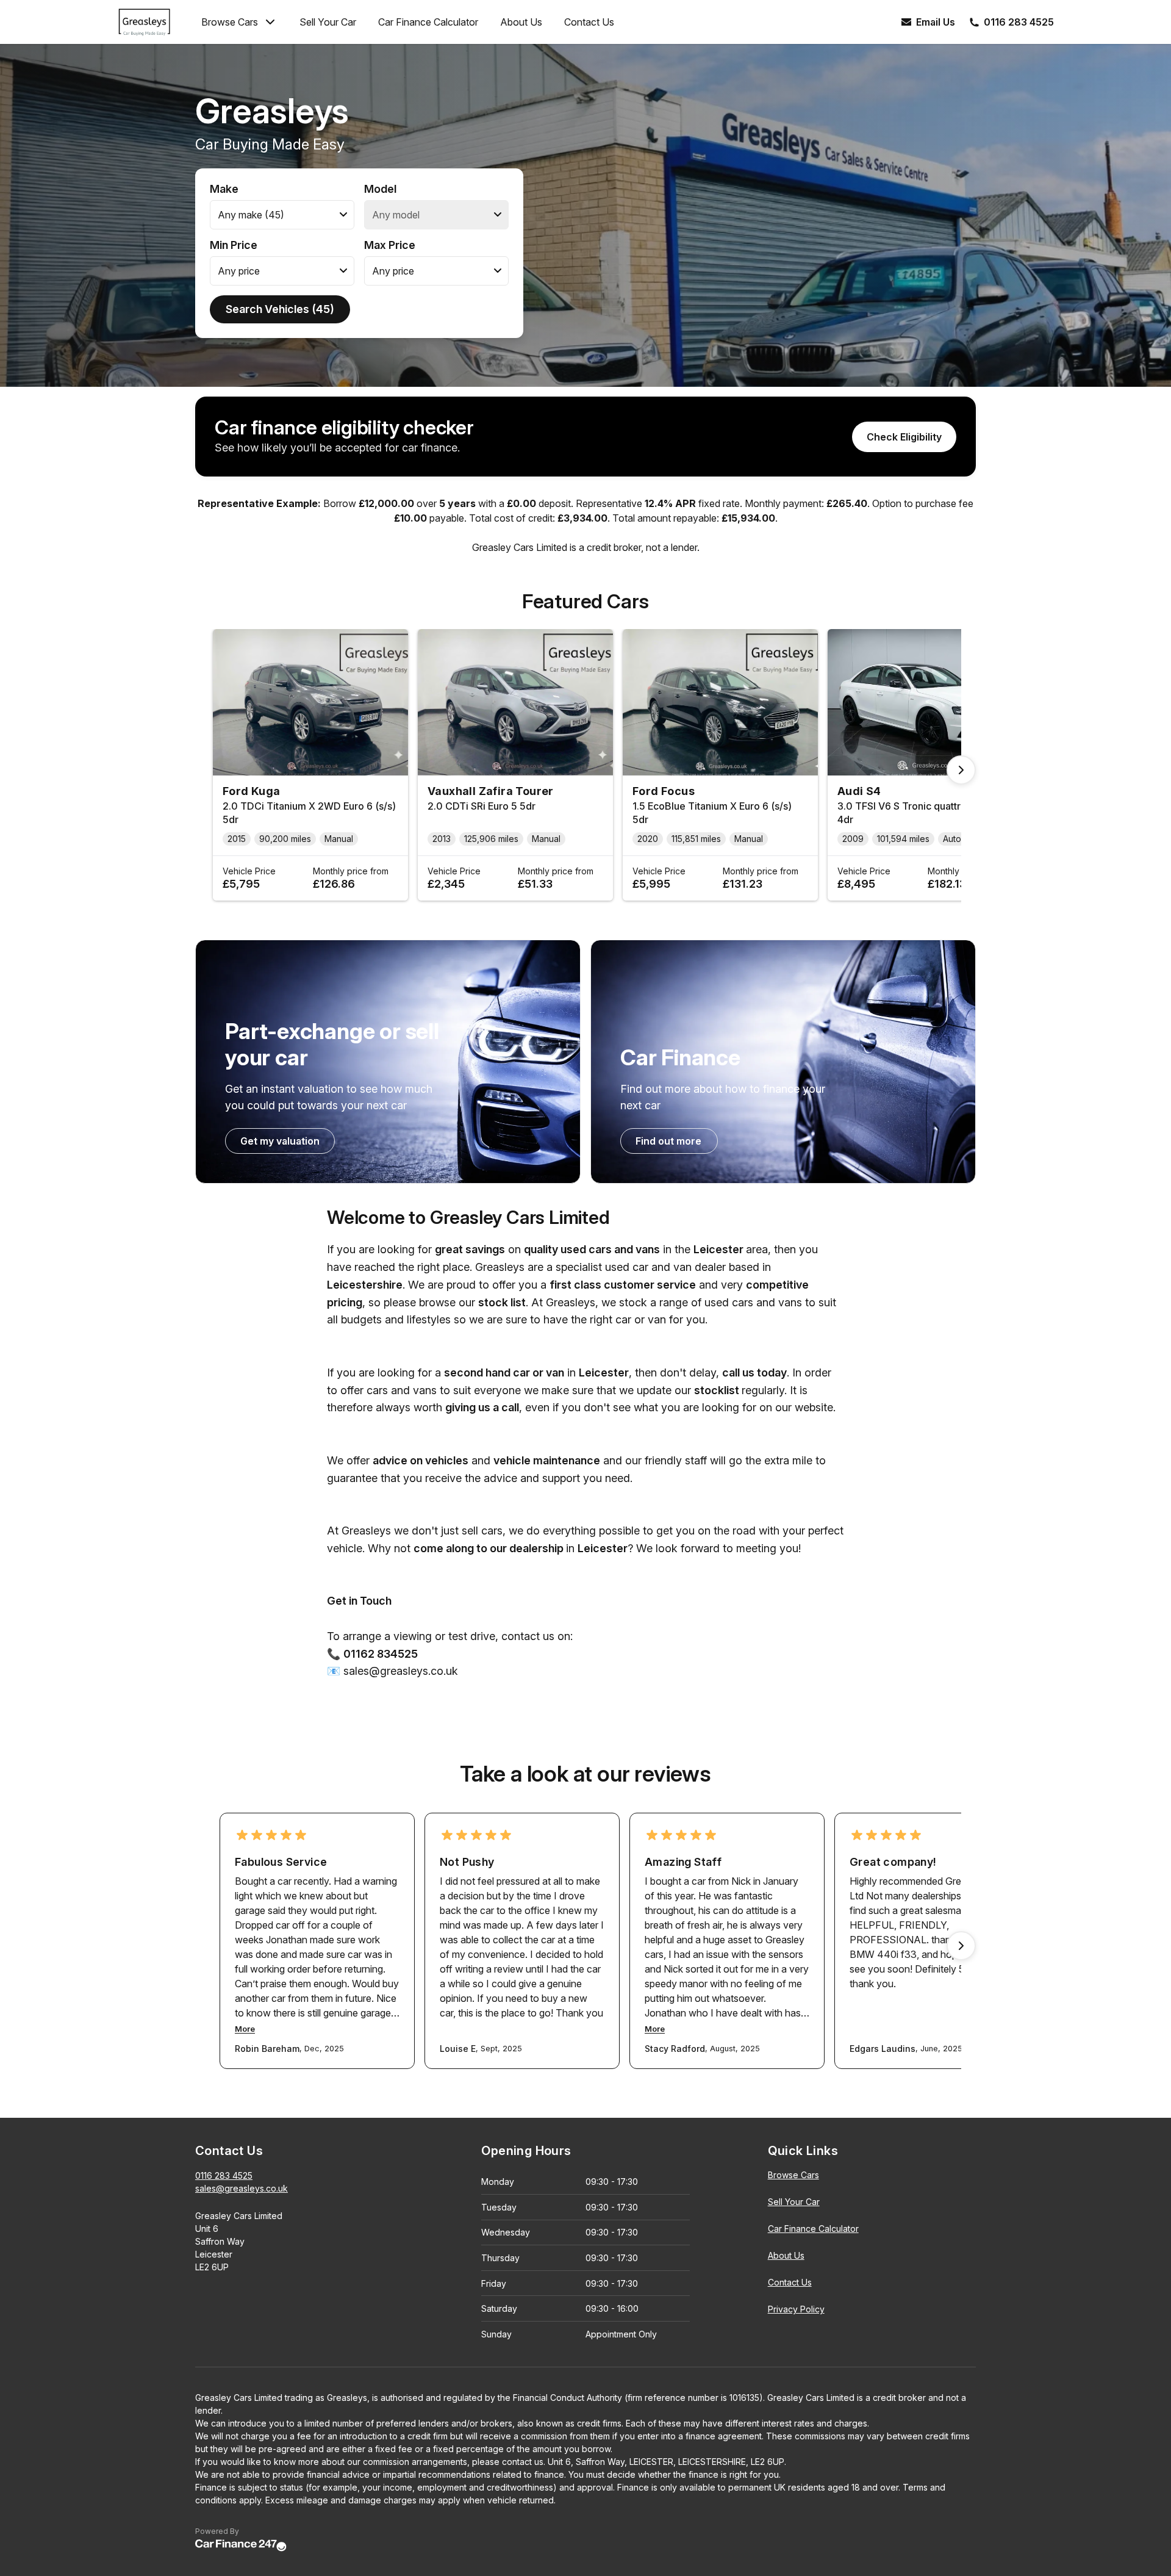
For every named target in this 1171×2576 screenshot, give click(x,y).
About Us (521, 22)
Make (224, 189)
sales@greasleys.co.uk (242, 2188)
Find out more (668, 1141)
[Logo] (154, 22)
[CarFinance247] (241, 2546)
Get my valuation (280, 1141)
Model (380, 189)
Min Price (234, 245)
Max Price (390, 245)
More (245, 2029)
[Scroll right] (961, 770)
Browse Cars (230, 22)
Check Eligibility (904, 437)
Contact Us (589, 22)
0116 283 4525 (224, 2175)
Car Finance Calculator (428, 22)
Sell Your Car (328, 22)
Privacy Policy (796, 2309)
